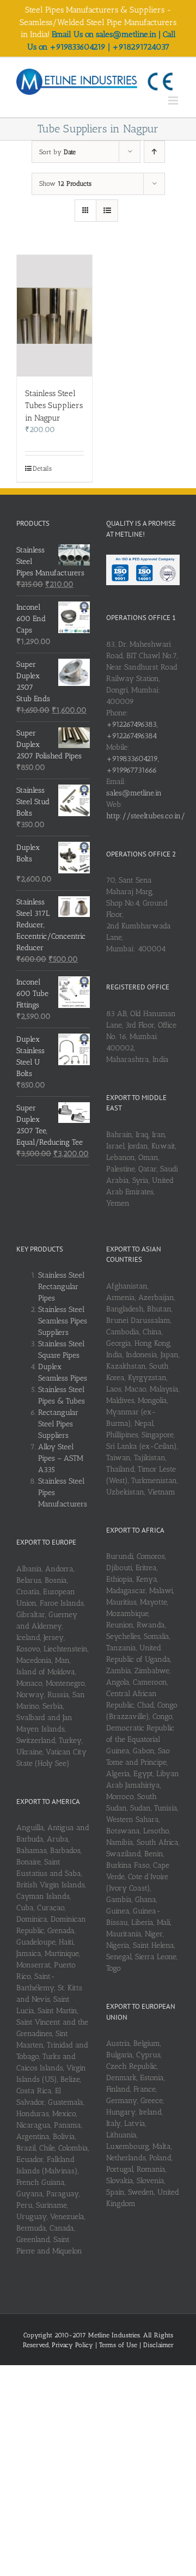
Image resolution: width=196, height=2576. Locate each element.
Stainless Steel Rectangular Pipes (61, 1287)
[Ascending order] (154, 152)
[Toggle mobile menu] (174, 101)
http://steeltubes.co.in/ (146, 816)
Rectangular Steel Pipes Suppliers (58, 1424)
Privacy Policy (73, 2345)
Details (42, 469)
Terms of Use (119, 2345)
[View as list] (107, 211)
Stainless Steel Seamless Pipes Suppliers (63, 1321)
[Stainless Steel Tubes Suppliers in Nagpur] (54, 315)
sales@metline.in (134, 793)
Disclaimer (158, 2345)
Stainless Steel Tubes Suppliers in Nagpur (54, 406)
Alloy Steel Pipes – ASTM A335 (61, 1458)
